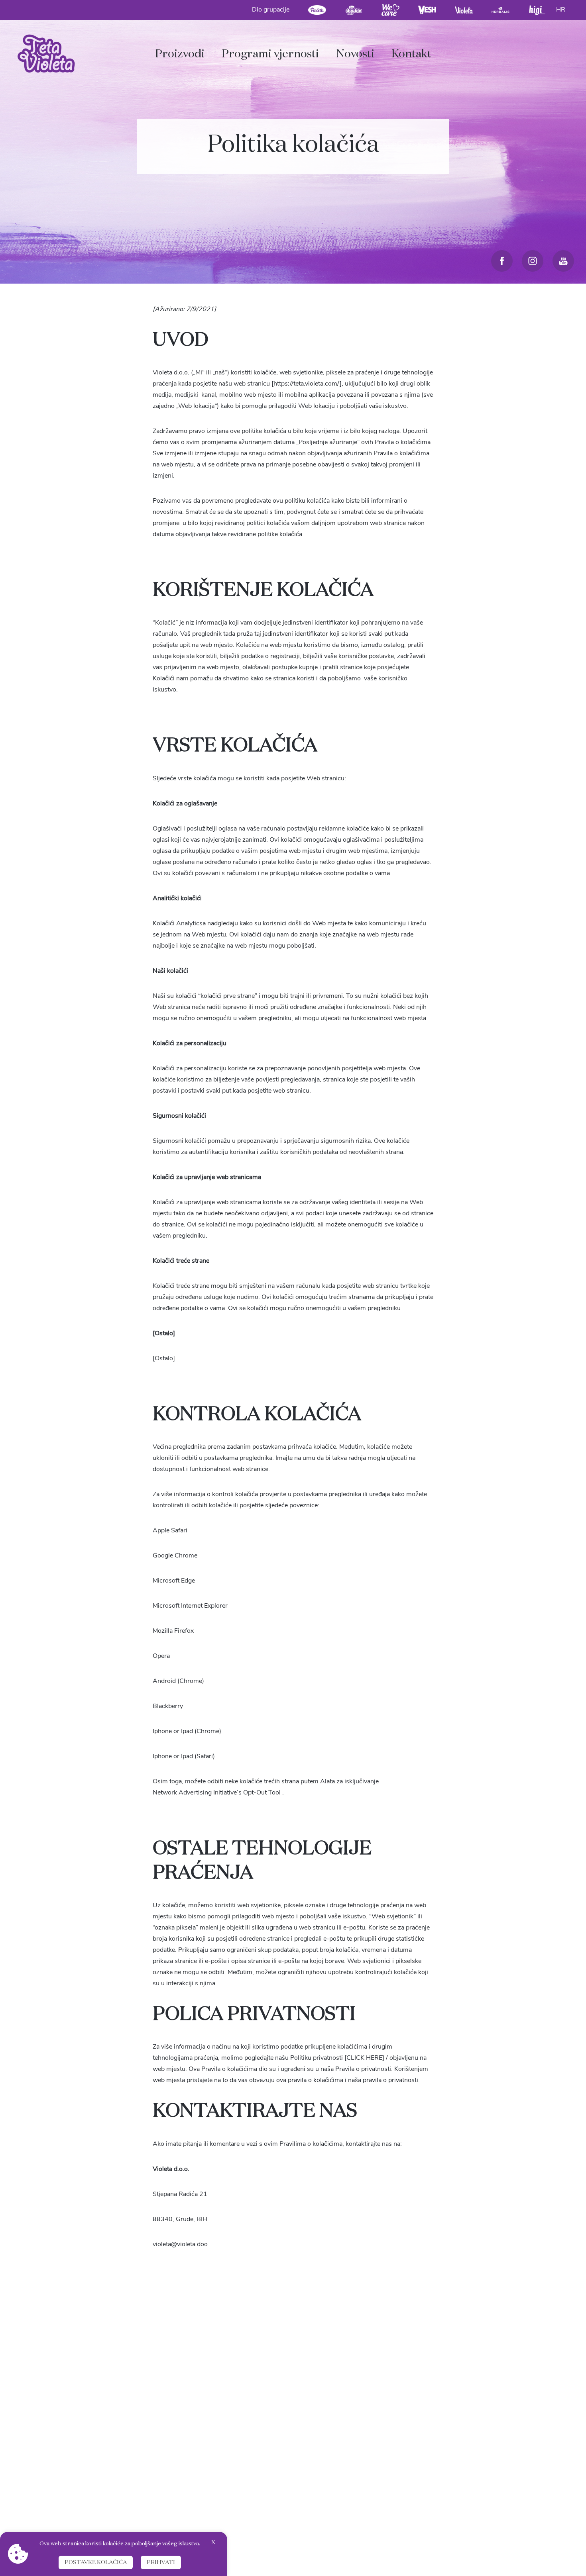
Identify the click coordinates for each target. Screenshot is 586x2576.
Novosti (355, 54)
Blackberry (168, 1706)
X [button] (213, 2543)
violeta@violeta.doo (180, 2244)
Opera (161, 1656)
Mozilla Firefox (173, 1631)
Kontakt (411, 54)
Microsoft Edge (174, 1581)
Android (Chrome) (178, 1681)
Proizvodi (180, 54)
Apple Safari (170, 1530)
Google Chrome (175, 1555)
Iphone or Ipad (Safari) (184, 1756)
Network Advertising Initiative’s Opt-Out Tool (217, 1792)
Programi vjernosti (270, 54)
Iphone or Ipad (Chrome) (187, 1731)
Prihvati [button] (161, 2562)
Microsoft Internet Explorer (190, 1606)
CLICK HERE (364, 2058)
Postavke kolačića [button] (96, 2562)
